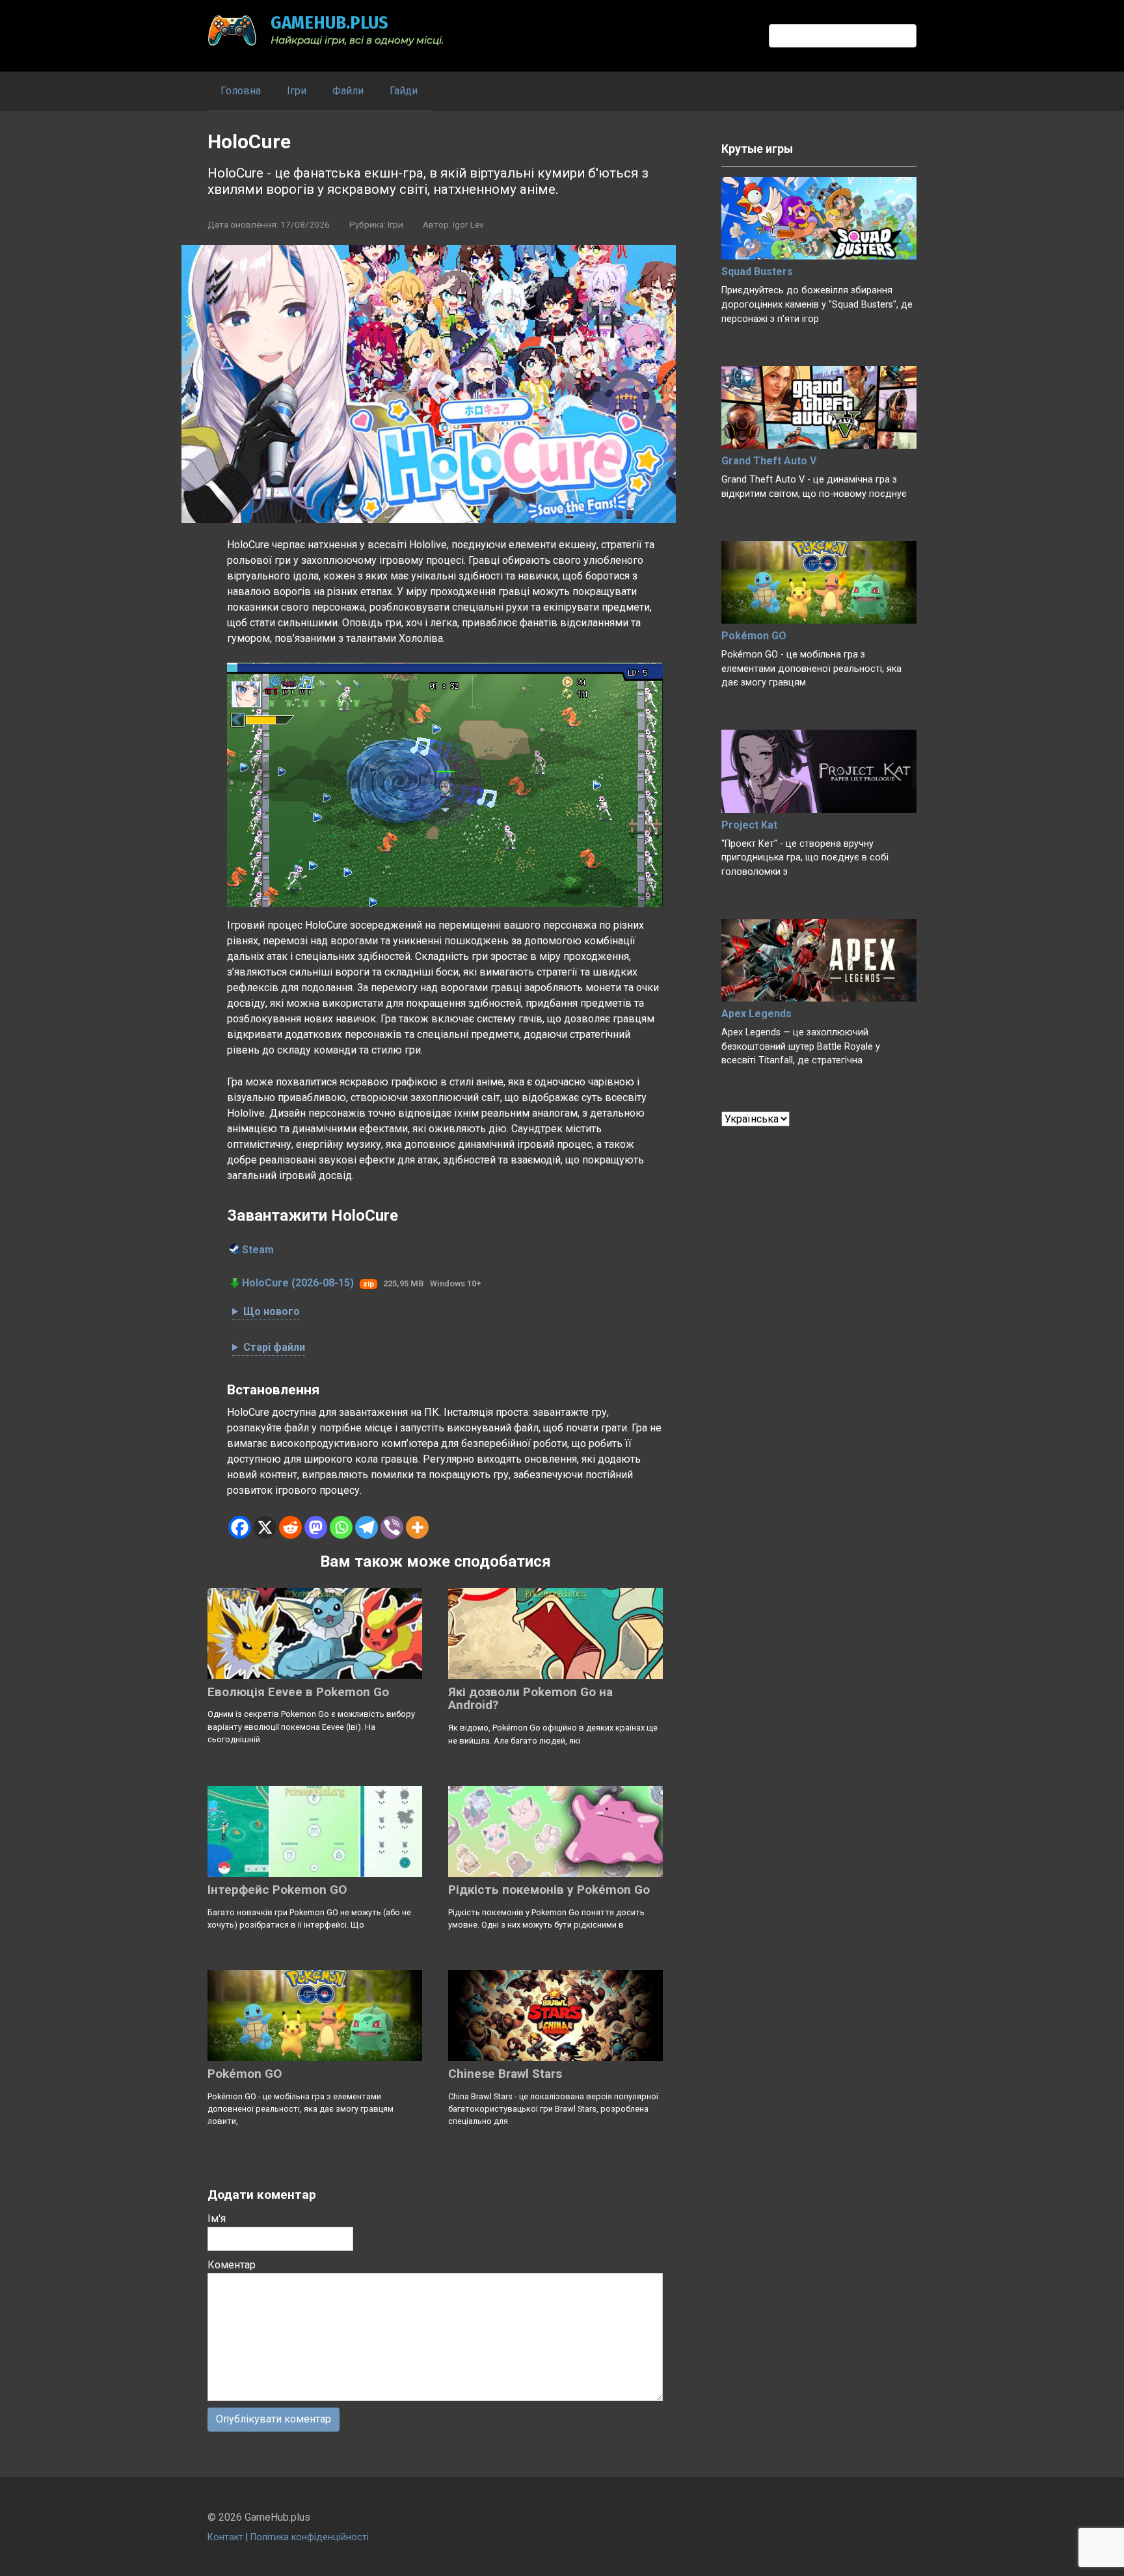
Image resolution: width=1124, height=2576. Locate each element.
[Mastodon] (316, 1527)
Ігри (297, 91)
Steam (258, 1250)
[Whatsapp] (341, 1527)
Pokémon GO (245, 2074)
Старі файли (274, 1347)
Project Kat (749, 825)
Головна (241, 91)
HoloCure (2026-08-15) (298, 1283)
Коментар (232, 2265)
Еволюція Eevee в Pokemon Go (298, 1692)
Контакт (225, 2537)
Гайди (404, 91)
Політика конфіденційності (310, 2537)
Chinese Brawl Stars (505, 2074)
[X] (265, 1527)
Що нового (272, 1311)
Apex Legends (756, 1014)
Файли (348, 91)
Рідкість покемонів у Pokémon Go (549, 1890)
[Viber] (392, 1527)
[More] (417, 1527)
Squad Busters (757, 272)
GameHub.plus (329, 22)
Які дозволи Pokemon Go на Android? (530, 1699)
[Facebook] (240, 1527)
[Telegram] (367, 1527)
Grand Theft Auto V (769, 461)
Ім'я (217, 2219)
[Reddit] (290, 1527)
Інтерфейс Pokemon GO (277, 1890)
